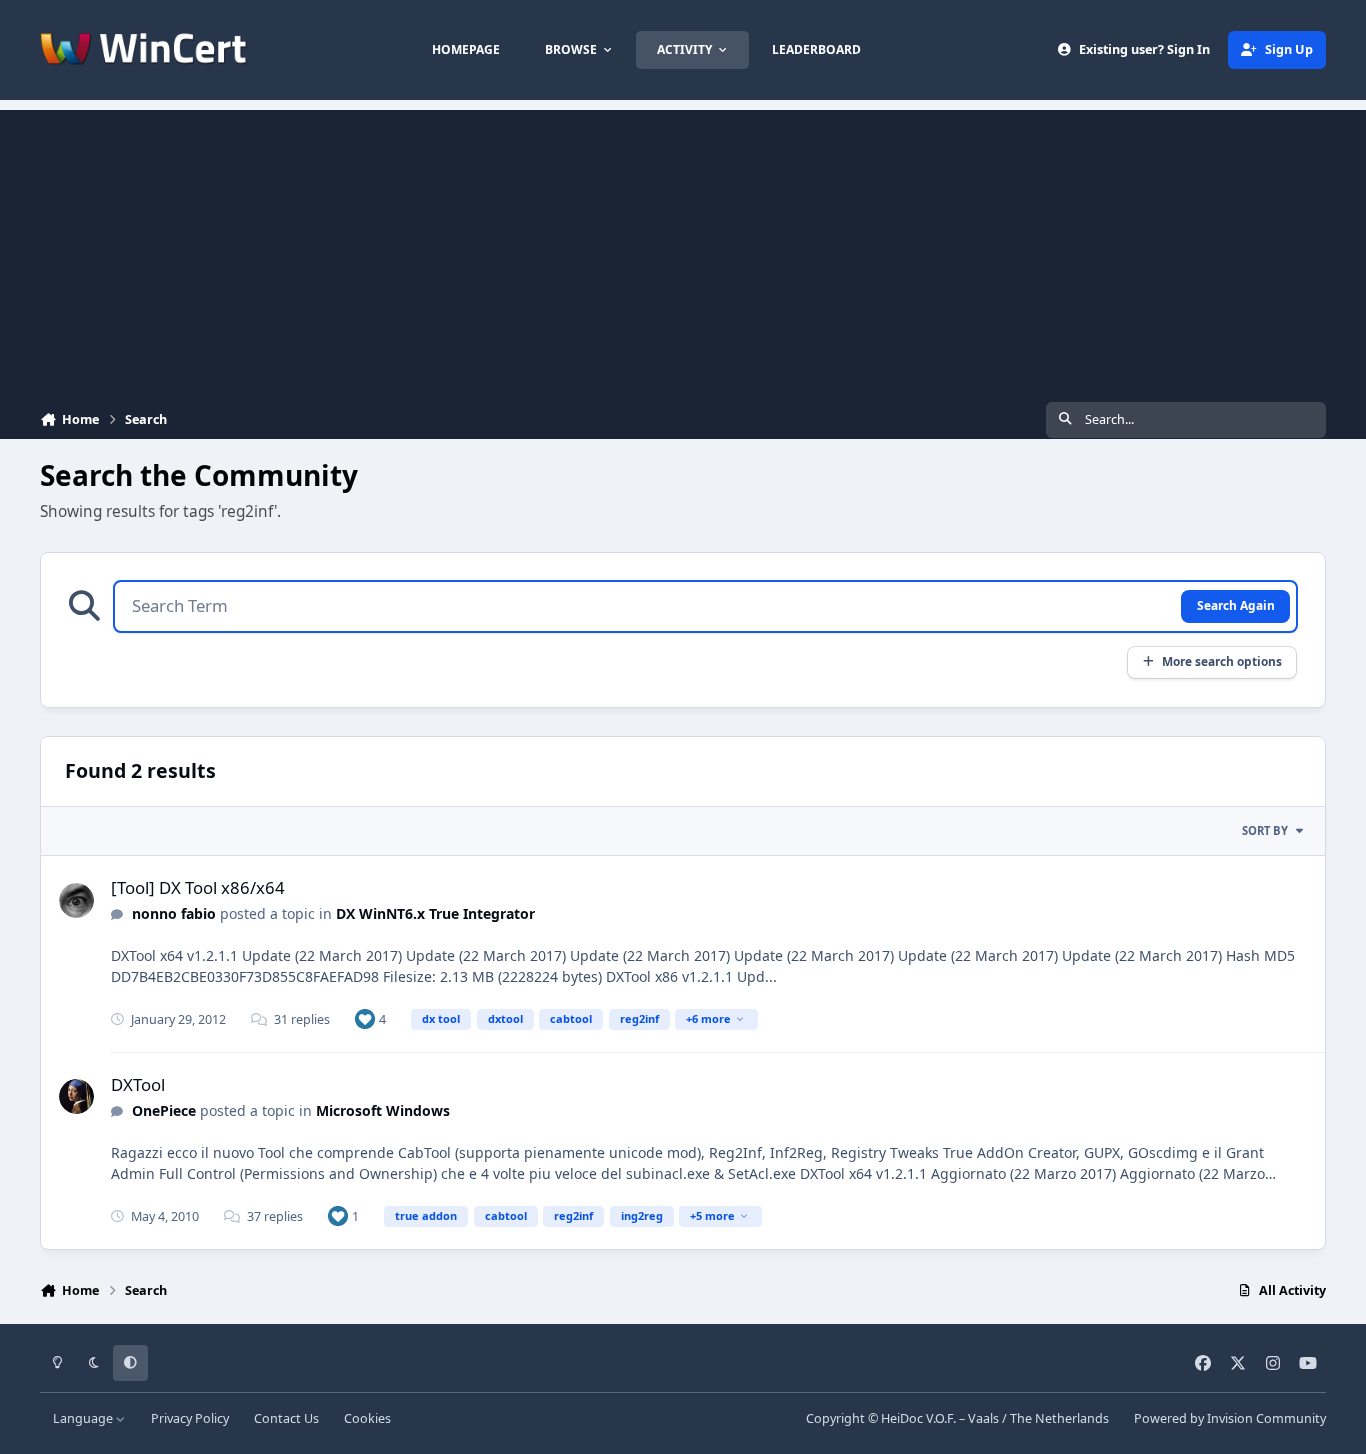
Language (84, 1418)
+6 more (708, 1018)
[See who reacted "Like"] (365, 1018)
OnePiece (164, 1110)
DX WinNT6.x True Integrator (435, 913)
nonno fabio (174, 913)
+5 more (712, 1215)
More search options (1222, 661)
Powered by (1230, 1418)
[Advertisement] (683, 250)
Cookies (367, 1418)
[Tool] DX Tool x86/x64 (198, 887)
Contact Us (286, 1418)
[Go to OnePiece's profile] (76, 1096)
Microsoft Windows (383, 1110)
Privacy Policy (190, 1418)
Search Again (1236, 605)
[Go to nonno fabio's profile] (76, 900)
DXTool (138, 1084)
